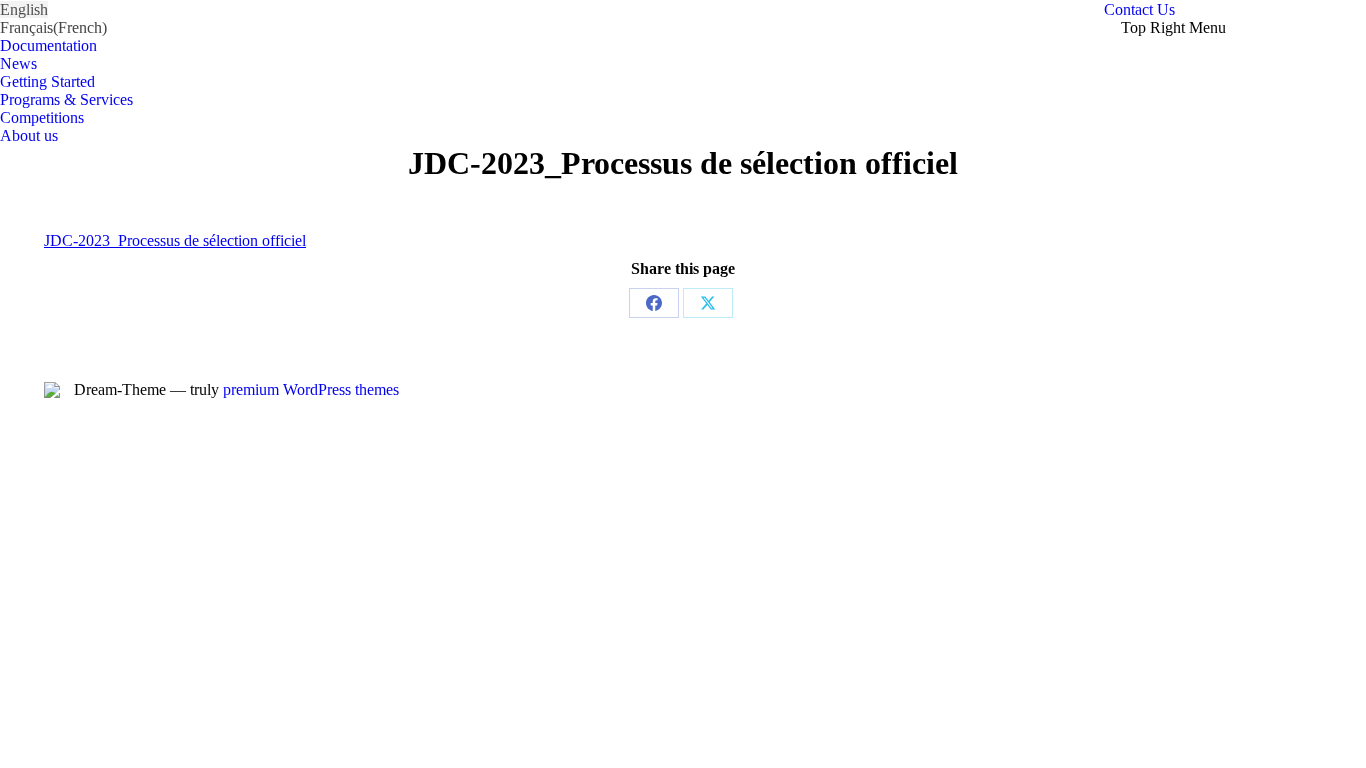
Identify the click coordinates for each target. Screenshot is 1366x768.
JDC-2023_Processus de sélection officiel (175, 240)
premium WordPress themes (311, 389)
